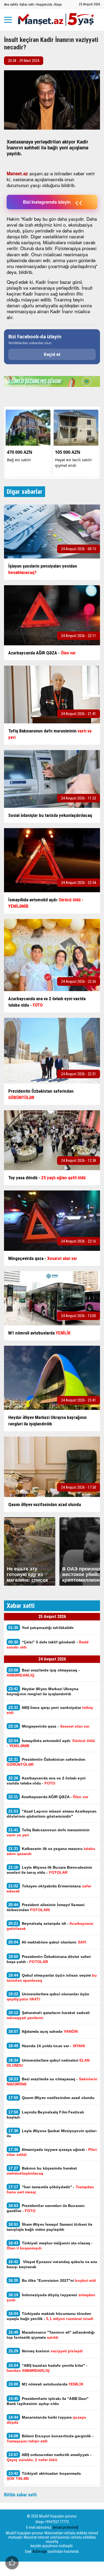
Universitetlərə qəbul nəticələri (48, 2063)
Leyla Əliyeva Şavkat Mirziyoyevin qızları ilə (52, 2133)
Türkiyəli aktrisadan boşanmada (44, 2476)
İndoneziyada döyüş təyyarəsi (51, 2297)
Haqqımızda (44, 4)
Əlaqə (58, 4)
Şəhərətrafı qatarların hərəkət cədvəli (48, 2015)
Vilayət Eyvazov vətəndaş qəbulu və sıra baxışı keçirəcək (52, 2264)
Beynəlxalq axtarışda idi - (50, 1926)
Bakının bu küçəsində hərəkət (42, 2171)
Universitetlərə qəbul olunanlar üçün (48, 1996)
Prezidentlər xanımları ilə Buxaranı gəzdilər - (46, 2208)
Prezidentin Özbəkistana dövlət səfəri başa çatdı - (49, 1959)
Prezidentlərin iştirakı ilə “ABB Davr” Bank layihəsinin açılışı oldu (48, 2401)
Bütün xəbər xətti (20, 2495)
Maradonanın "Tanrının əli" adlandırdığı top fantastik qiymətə (51, 2335)
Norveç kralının (45, 2351)
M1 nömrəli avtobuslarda (46, 2384)
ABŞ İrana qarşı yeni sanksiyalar (50, 1710)
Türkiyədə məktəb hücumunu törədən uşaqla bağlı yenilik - (50, 2316)
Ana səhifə (11, 4)
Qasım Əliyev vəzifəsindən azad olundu (51, 2098)
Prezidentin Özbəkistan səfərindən (46, 1762)
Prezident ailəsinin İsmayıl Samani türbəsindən (46, 1907)
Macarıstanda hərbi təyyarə (46, 2420)
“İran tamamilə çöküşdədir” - (50, 2189)
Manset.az (17, 173)
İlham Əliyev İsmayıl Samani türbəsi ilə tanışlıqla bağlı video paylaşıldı (50, 2227)
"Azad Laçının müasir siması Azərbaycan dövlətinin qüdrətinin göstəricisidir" (52, 1814)
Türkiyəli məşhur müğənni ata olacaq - (50, 2245)
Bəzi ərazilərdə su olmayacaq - (52, 2081)
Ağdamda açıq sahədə (43, 2031)
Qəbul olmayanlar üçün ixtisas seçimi (52, 1978)
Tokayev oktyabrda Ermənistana (49, 1888)
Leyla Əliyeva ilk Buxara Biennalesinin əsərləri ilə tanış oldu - (49, 1870)
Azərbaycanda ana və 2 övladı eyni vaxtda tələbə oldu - (46, 1780)
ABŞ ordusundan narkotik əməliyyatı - (49, 2457)
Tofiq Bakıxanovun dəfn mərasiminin (48, 1832)
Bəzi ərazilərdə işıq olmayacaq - (43, 1673)
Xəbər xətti (27, 4)
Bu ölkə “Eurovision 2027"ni (52, 2280)
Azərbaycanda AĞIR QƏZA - (48, 1797)
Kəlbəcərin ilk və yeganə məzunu (51, 1851)
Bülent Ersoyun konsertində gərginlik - (50, 2438)
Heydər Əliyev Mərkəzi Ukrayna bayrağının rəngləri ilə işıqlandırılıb (43, 1691)
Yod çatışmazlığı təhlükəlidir (41, 1628)
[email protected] (65, 2527)
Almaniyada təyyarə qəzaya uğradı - (52, 2152)
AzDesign (40, 2551)
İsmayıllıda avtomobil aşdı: (51, 1743)
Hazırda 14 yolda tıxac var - (47, 2046)
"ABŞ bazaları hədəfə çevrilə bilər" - (47, 2368)
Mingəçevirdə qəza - (49, 1726)
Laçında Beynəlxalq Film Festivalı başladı (45, 2115)
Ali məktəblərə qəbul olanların (48, 1942)
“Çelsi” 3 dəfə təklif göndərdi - (48, 1644)
